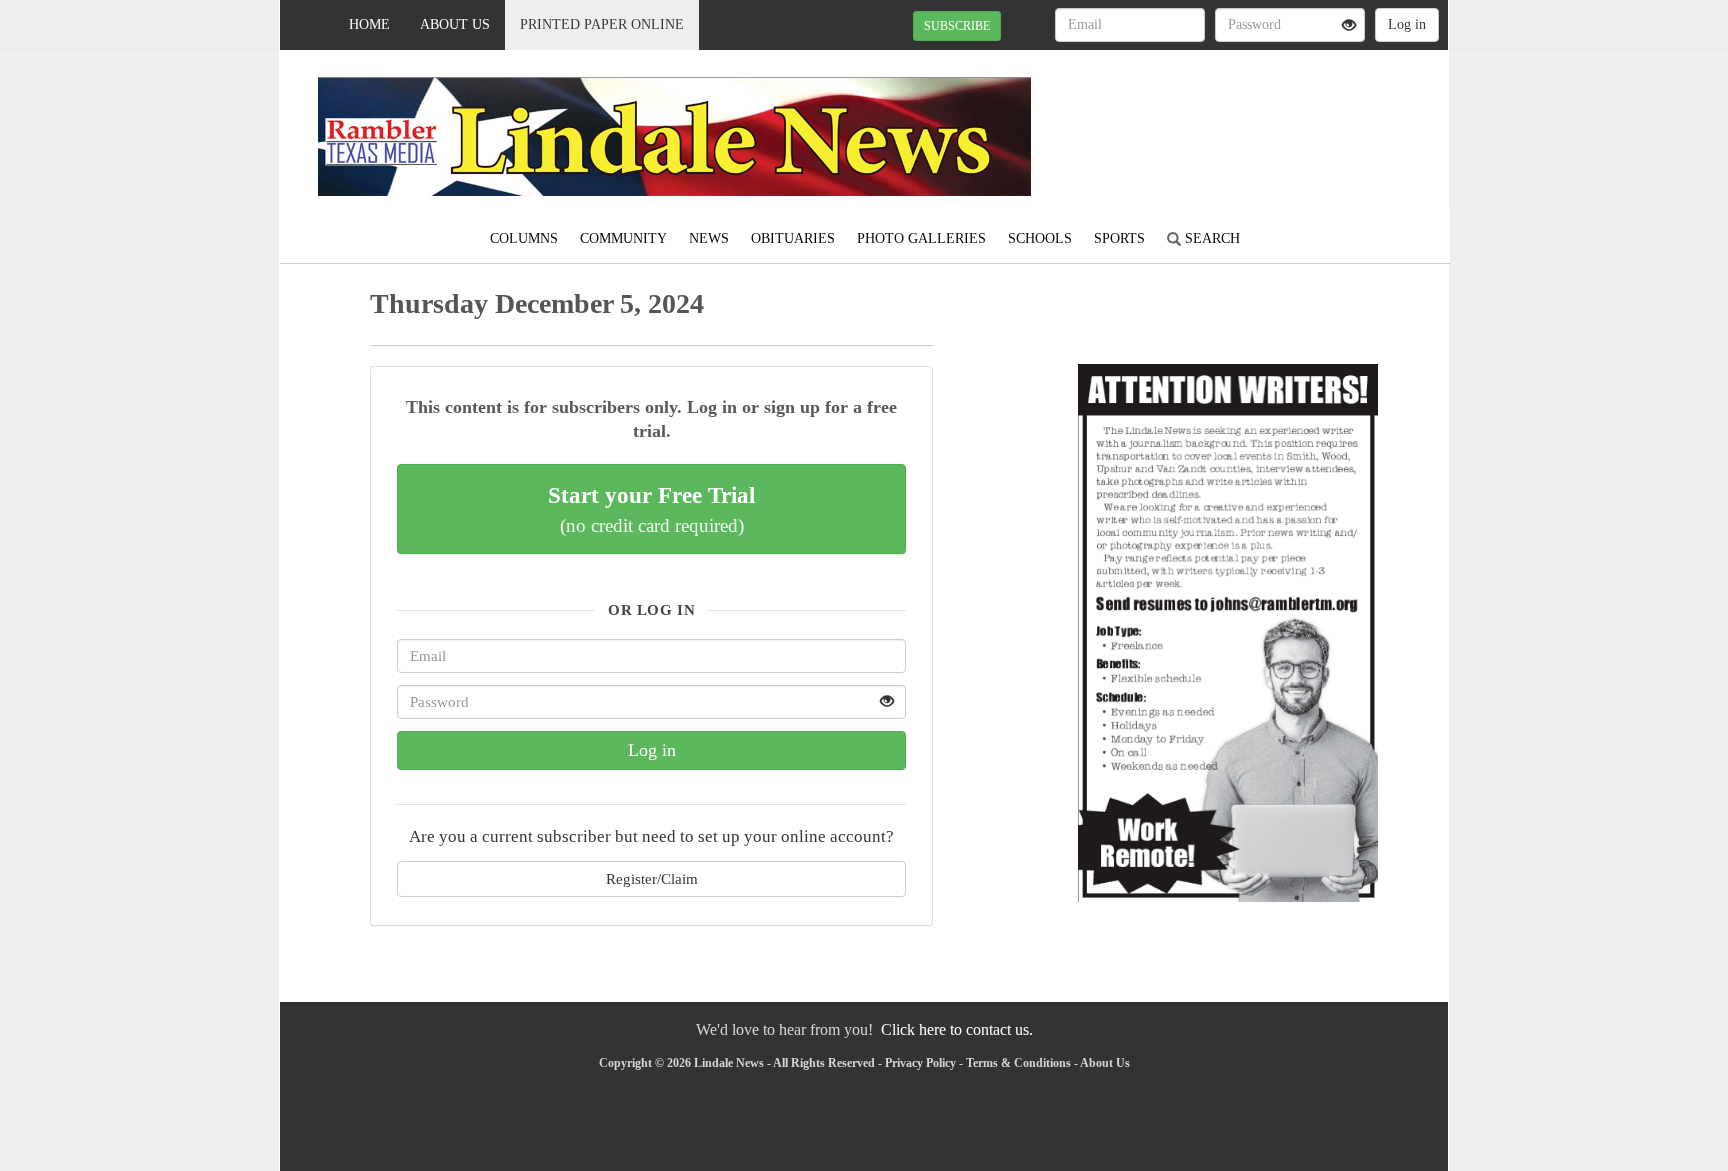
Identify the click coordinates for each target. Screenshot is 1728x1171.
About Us (455, 24)
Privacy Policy (920, 1063)
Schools (1040, 238)
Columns (524, 238)
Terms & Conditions (1018, 1063)
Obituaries (793, 238)
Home (369, 24)
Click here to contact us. (957, 1029)
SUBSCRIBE (957, 26)
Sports (1119, 238)
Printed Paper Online (602, 24)
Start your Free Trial (651, 509)
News (709, 238)
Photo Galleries (921, 238)
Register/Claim (652, 878)
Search (1210, 238)
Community (623, 238)
